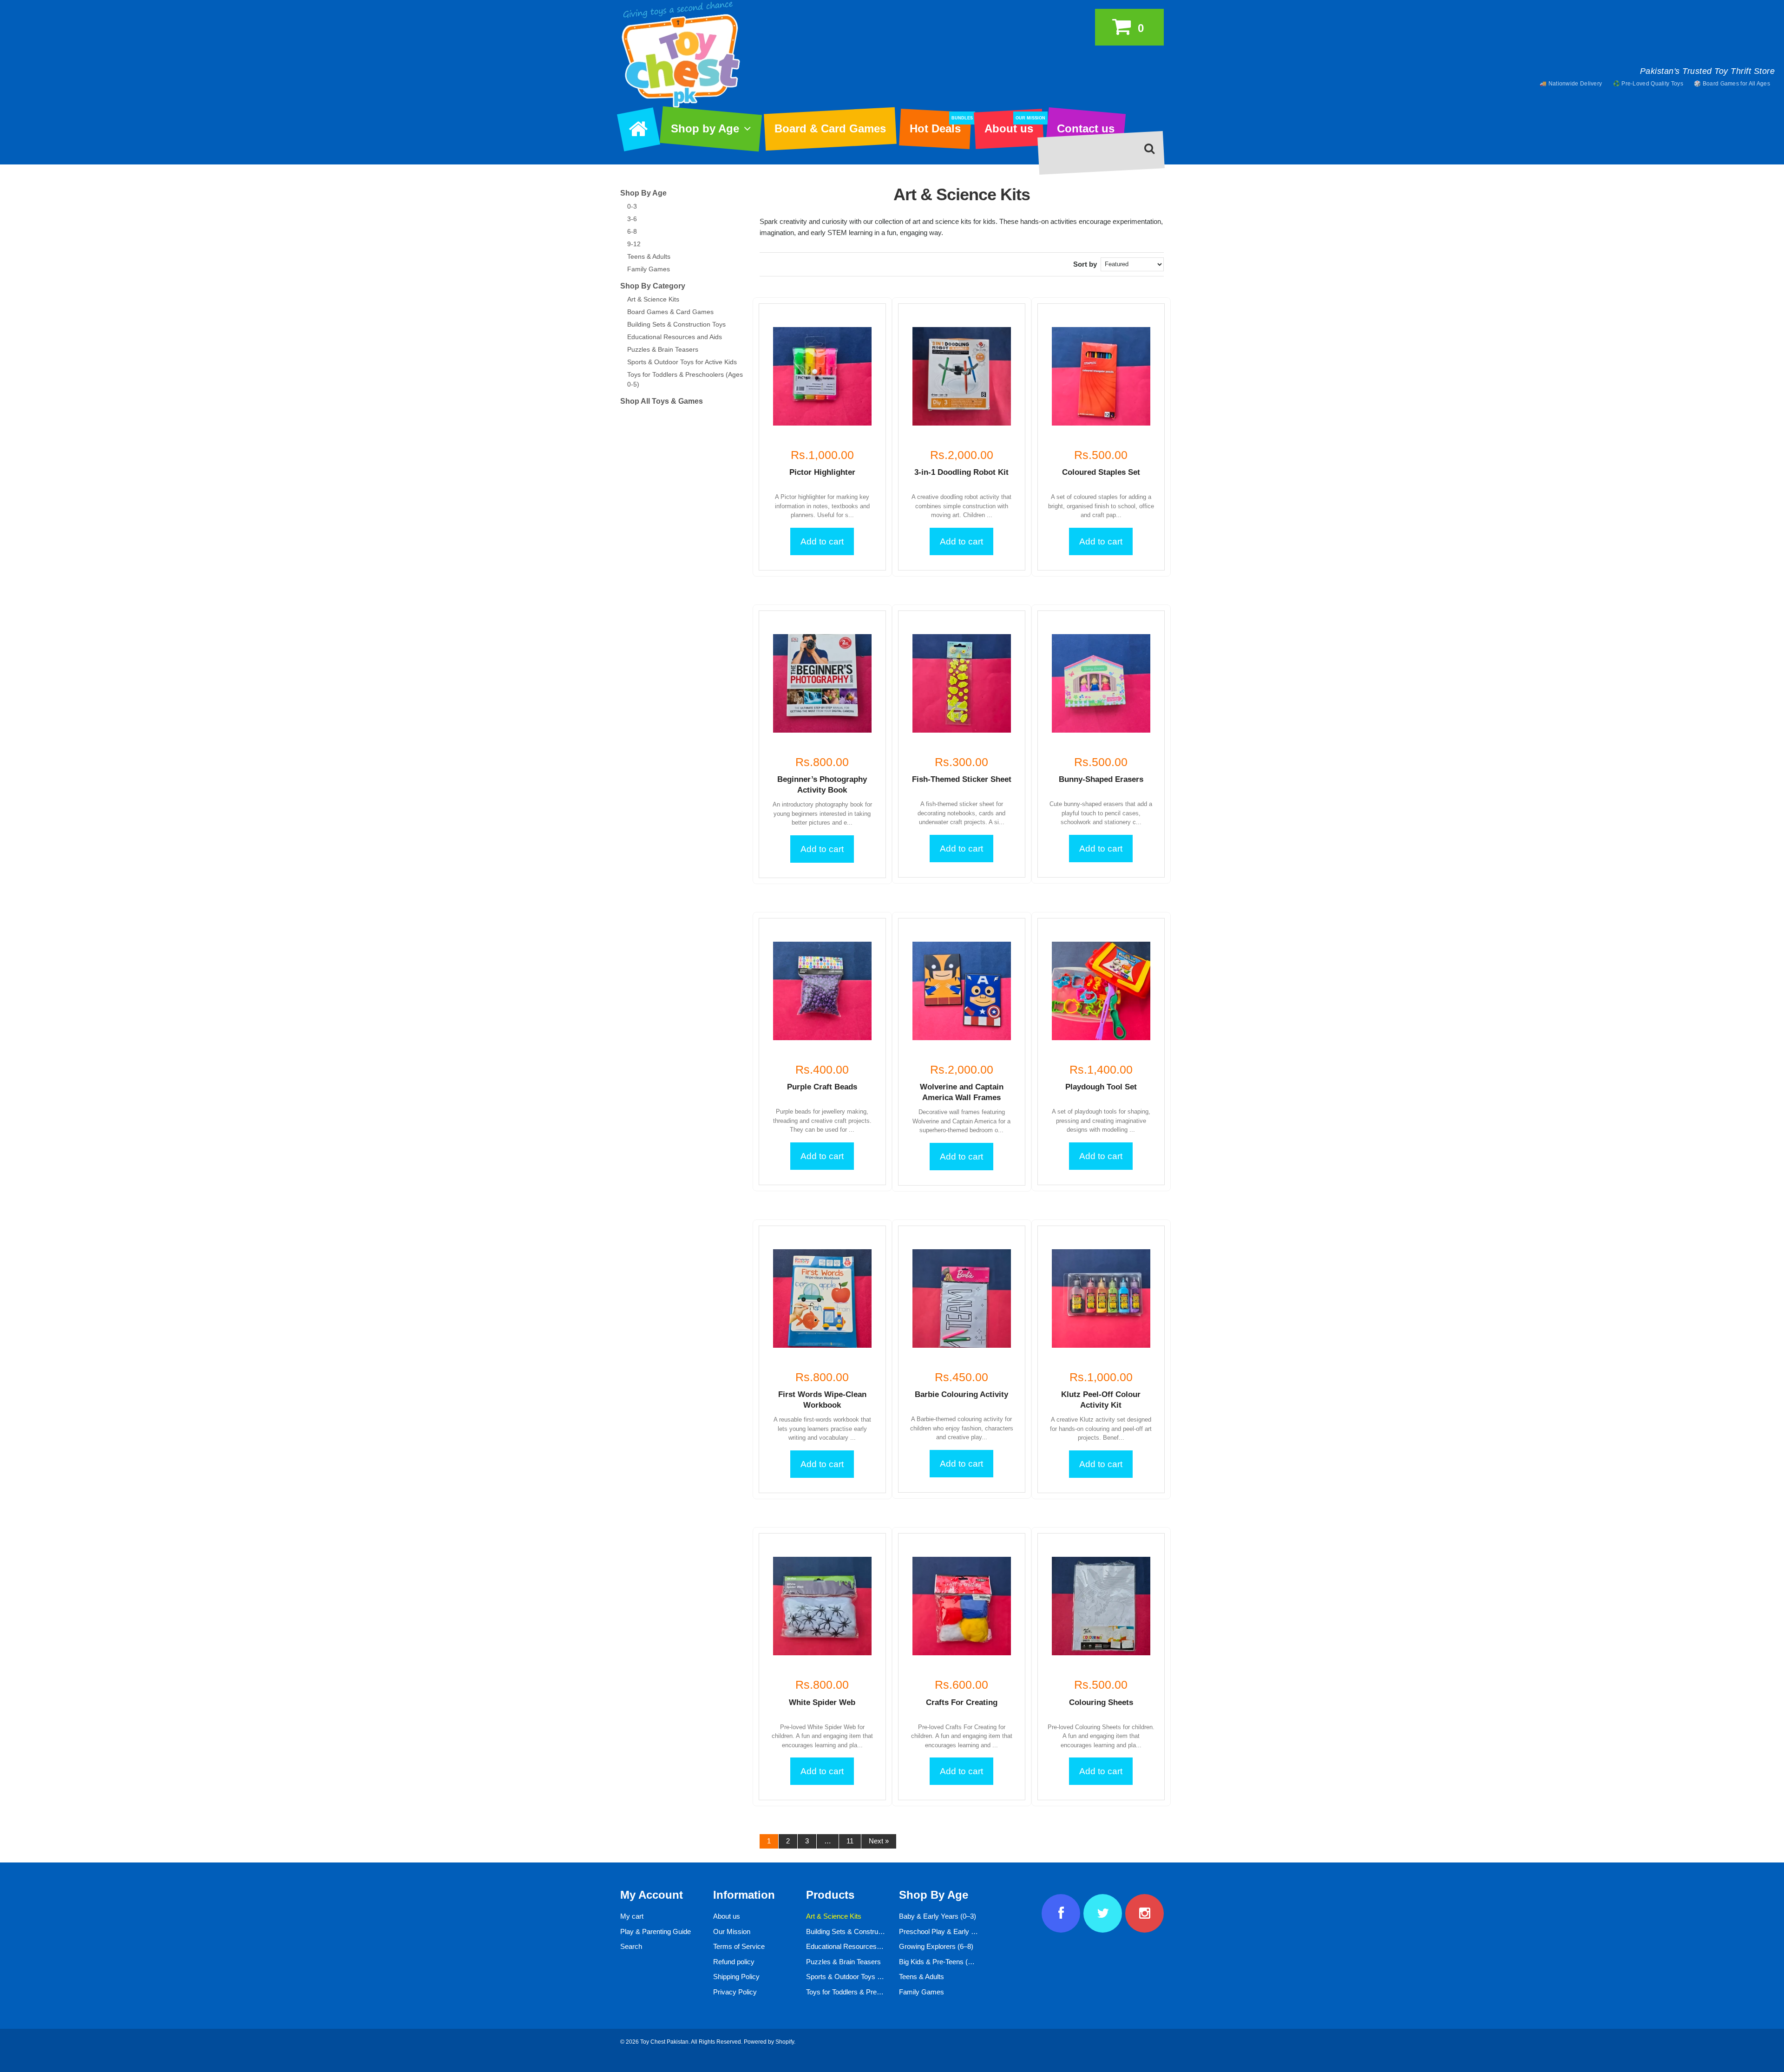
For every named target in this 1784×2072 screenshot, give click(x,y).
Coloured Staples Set (1101, 472)
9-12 (634, 244)
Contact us (1086, 128)
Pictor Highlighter (822, 472)
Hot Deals (940, 125)
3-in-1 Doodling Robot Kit (961, 472)
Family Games (649, 269)
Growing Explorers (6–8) (936, 1946)
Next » (879, 1841)
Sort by (1085, 264)
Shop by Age (705, 128)
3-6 (632, 219)
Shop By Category (653, 286)
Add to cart (822, 541)
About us (1014, 125)
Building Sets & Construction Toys (676, 324)
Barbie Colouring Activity (961, 1394)
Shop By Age (643, 193)
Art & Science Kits (653, 299)
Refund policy (734, 1962)
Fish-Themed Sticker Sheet (962, 779)
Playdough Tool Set (1101, 1087)
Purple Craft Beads (822, 1087)
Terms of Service (739, 1946)
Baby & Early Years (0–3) (938, 1916)
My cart (632, 1916)
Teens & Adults (649, 256)
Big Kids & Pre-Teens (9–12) (942, 1962)
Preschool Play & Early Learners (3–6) (957, 1931)
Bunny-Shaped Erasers (1101, 779)
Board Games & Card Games (670, 312)
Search (631, 1946)
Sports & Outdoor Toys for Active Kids (682, 362)
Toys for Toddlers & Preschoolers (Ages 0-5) (873, 1992)
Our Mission (732, 1931)
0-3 (632, 206)
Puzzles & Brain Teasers (663, 349)
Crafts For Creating (962, 1702)
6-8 (632, 231)
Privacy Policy (735, 1992)
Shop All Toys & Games (662, 401)
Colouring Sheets (1101, 1702)
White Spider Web (822, 1702)
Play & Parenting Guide (656, 1931)
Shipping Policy (736, 1977)
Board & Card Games (830, 128)
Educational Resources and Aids (675, 337)
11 (850, 1841)
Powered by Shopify (769, 2042)
